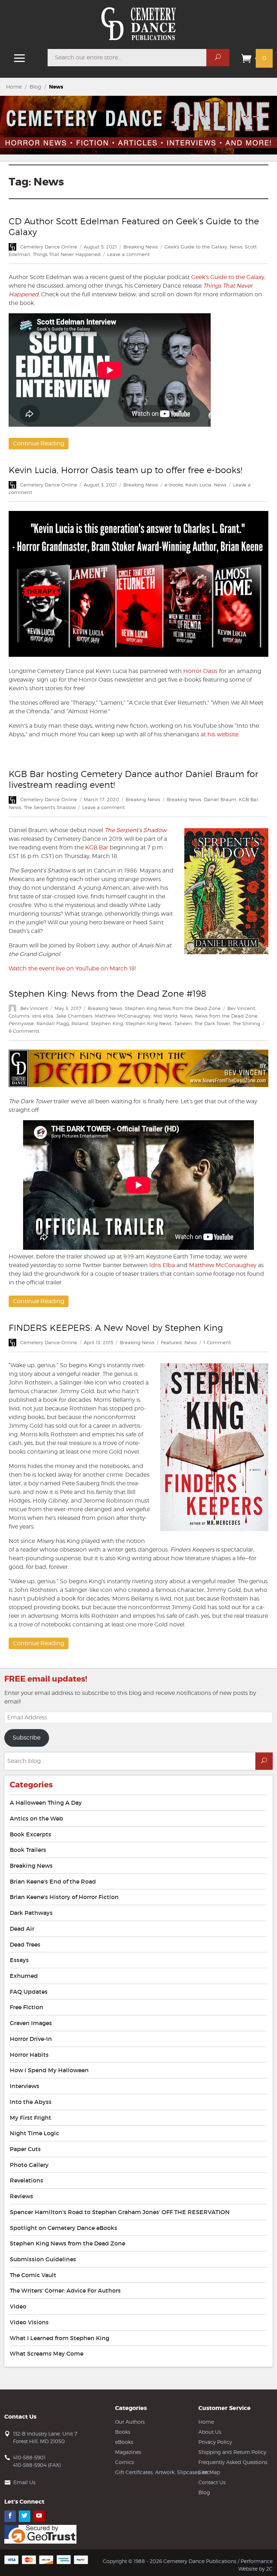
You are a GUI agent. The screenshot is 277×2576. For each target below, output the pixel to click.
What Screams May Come (47, 2353)
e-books (174, 485)
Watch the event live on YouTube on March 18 (72, 968)
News (236, 247)
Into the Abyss (31, 2102)
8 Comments (24, 1031)
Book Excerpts (30, 1834)
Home (14, 87)
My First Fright (30, 2118)
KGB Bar (249, 799)
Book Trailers (28, 1850)
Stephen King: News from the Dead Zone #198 (107, 994)
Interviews (25, 2086)
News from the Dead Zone (226, 1016)
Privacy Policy (215, 2442)
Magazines (128, 2452)
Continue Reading (39, 443)
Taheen (183, 1023)
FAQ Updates (29, 1992)
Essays (19, 1960)
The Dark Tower (212, 1023)
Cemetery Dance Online (49, 247)
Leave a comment (128, 254)
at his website (219, 734)
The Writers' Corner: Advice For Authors (65, 2290)
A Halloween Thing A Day (46, 1803)
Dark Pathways (31, 1913)
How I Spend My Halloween (49, 2070)
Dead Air (22, 1929)
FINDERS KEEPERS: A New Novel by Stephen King (116, 1328)
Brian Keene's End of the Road (53, 1881)
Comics (124, 2462)
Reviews (21, 2196)
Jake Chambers (74, 1016)
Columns (19, 1016)
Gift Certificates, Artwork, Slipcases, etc (162, 2472)
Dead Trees (25, 1944)
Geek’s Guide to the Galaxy (228, 277)
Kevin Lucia (198, 485)
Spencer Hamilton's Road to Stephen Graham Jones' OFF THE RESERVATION (120, 2212)
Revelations (27, 2180)
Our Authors (130, 2422)
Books (123, 2432)
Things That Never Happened (67, 254)
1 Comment (217, 1342)
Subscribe (27, 1738)
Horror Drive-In (31, 2039)
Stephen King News (149, 1023)
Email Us (24, 2482)
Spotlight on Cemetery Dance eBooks (63, 2228)
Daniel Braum (220, 799)
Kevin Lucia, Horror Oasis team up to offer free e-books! (126, 470)
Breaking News (141, 247)
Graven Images (31, 2023)
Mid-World (165, 1016)
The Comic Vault (33, 2275)
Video (18, 2306)
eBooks (124, 2442)
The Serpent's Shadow (50, 807)
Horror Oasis (200, 671)
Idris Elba (162, 1265)
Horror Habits (29, 2055)
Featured (171, 1342)
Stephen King (107, 1023)
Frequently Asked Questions (233, 2462)
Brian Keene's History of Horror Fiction (64, 1897)
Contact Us (212, 2482)
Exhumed (24, 1976)
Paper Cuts (25, 2149)
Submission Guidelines (43, 2259)
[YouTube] (39, 2516)
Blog (35, 87)
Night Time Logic (34, 2133)
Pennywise (21, 1023)
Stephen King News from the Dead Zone (173, 1008)
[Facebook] (10, 2516)
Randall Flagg (53, 1023)
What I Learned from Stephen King (60, 2338)
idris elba (43, 1016)
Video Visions (29, 2322)
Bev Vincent (34, 1008)
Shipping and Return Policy (232, 2452)
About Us (210, 2432)
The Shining (246, 1023)
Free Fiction (27, 2007)
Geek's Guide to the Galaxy (196, 247)
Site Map (209, 2472)
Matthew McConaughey (123, 1016)
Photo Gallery (29, 2165)
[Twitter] (25, 2516)
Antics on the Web (36, 1818)
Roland (80, 1023)
